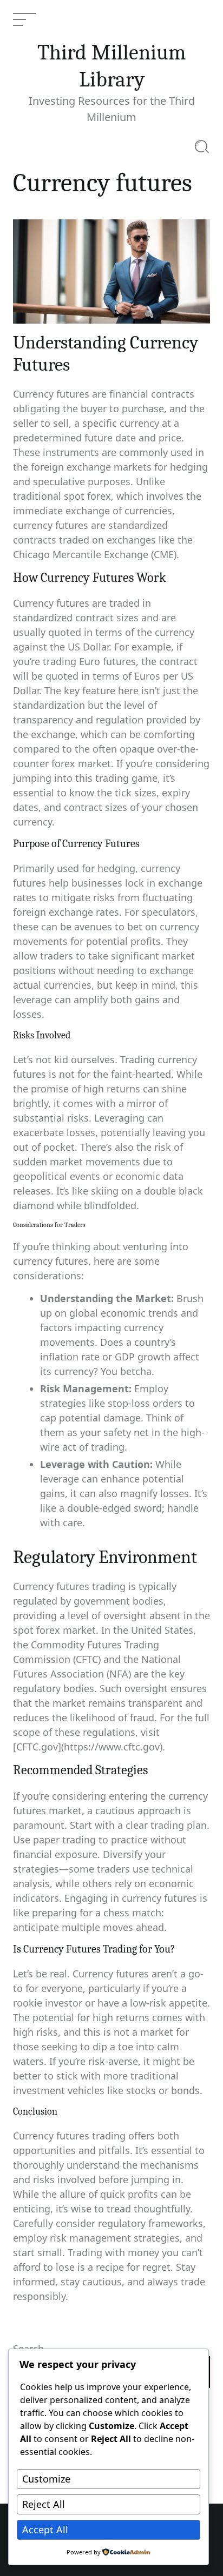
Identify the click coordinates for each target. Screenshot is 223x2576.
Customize (46, 2479)
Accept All (45, 2530)
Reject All (44, 2504)
